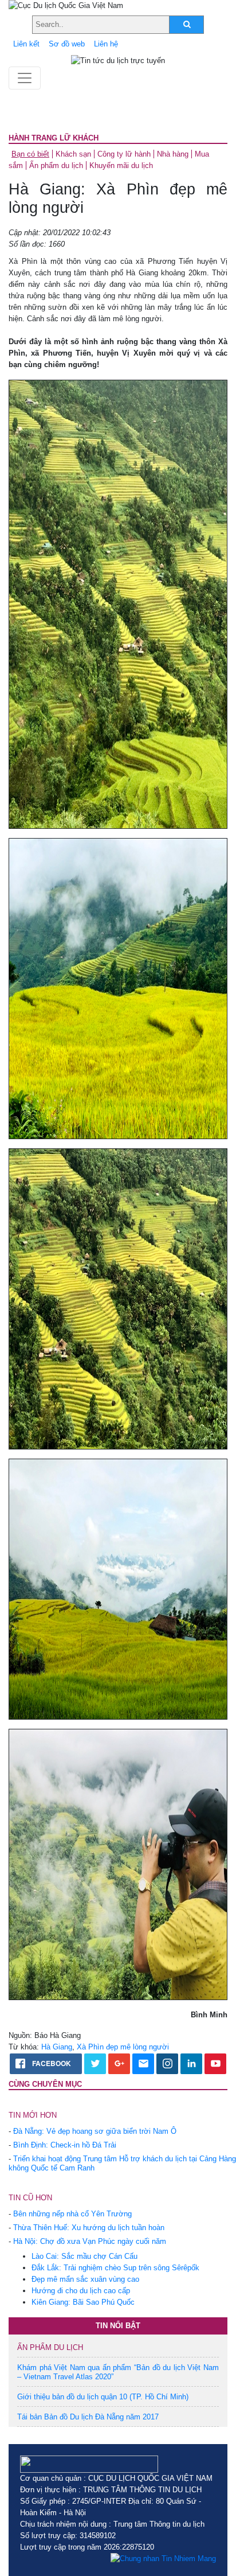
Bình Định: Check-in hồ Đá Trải (65, 2145)
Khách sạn (73, 154)
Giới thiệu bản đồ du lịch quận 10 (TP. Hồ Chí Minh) (103, 2397)
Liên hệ (106, 44)
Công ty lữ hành (124, 154)
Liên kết (26, 44)
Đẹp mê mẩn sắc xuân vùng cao (85, 2279)
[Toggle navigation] (25, 78)
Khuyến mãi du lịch (121, 165)
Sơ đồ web (67, 44)
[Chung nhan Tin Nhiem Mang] (163, 2559)
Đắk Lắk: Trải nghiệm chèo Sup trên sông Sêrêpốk (115, 2268)
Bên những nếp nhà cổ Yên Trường (72, 2214)
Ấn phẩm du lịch (56, 165)
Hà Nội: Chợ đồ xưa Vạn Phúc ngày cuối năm (90, 2241)
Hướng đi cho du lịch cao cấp (81, 2291)
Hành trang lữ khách (54, 138)
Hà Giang (57, 2047)
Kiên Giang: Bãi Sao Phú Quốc (83, 2302)
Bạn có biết (30, 154)
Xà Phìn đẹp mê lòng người (123, 2047)
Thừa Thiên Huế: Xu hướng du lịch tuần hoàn (89, 2228)
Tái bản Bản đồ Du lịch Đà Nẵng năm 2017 (88, 2417)
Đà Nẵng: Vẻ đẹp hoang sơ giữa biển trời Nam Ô (95, 2131)
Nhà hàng (173, 154)
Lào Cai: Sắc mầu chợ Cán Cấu (84, 2256)
